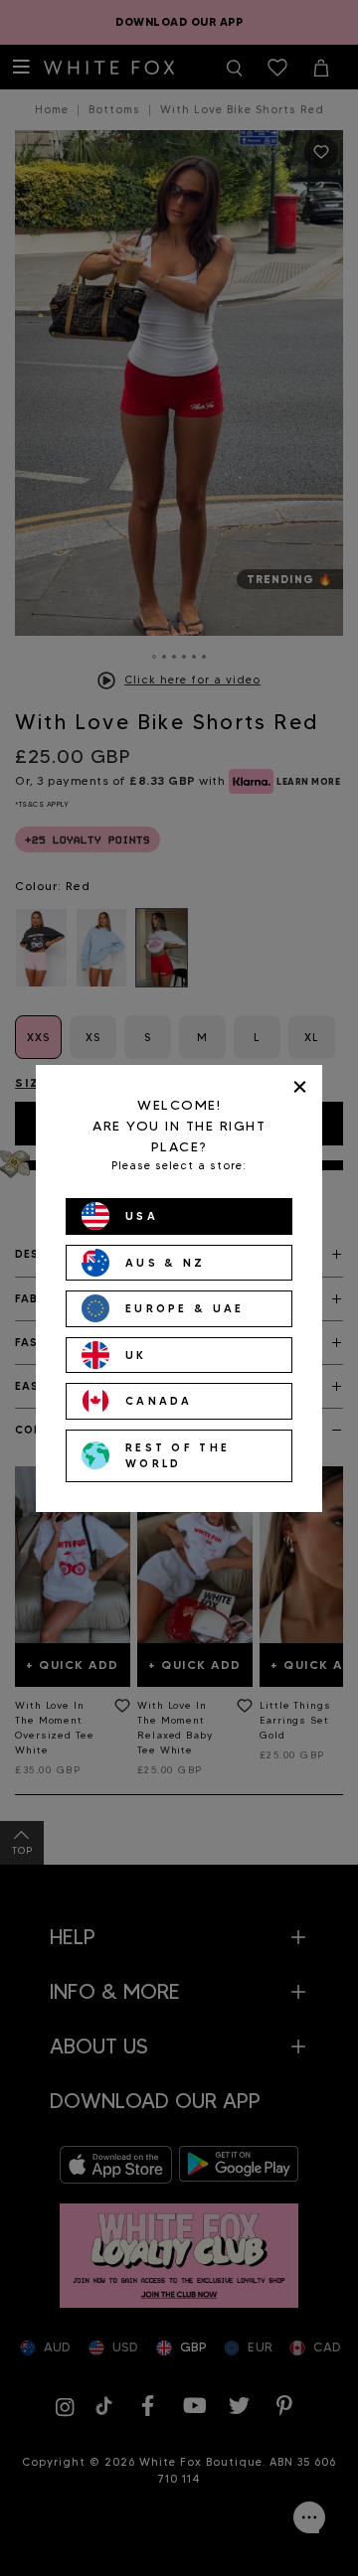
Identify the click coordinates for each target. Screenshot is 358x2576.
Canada (159, 1401)
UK (136, 1355)
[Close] (300, 1087)
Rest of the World (178, 1456)
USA (142, 1216)
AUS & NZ (165, 1263)
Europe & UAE (185, 1308)
